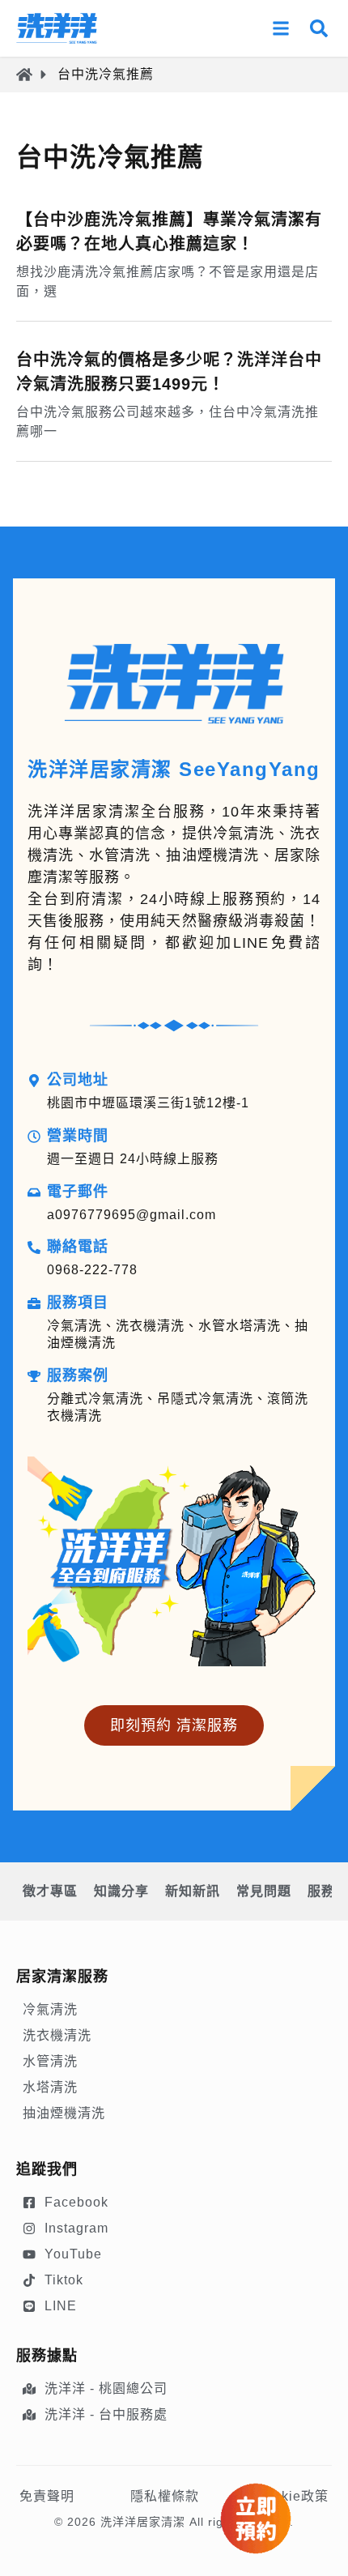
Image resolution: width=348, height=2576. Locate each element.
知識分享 (121, 1891)
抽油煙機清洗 (64, 2113)
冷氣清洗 (50, 2009)
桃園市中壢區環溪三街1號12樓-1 (148, 1103)
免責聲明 (47, 2496)
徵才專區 (50, 1891)
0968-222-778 (92, 1270)
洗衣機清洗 (57, 2035)
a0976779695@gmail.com (132, 1215)
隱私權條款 (165, 2496)
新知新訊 (193, 1891)
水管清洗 (50, 2061)
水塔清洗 (50, 2087)
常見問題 (264, 1891)
